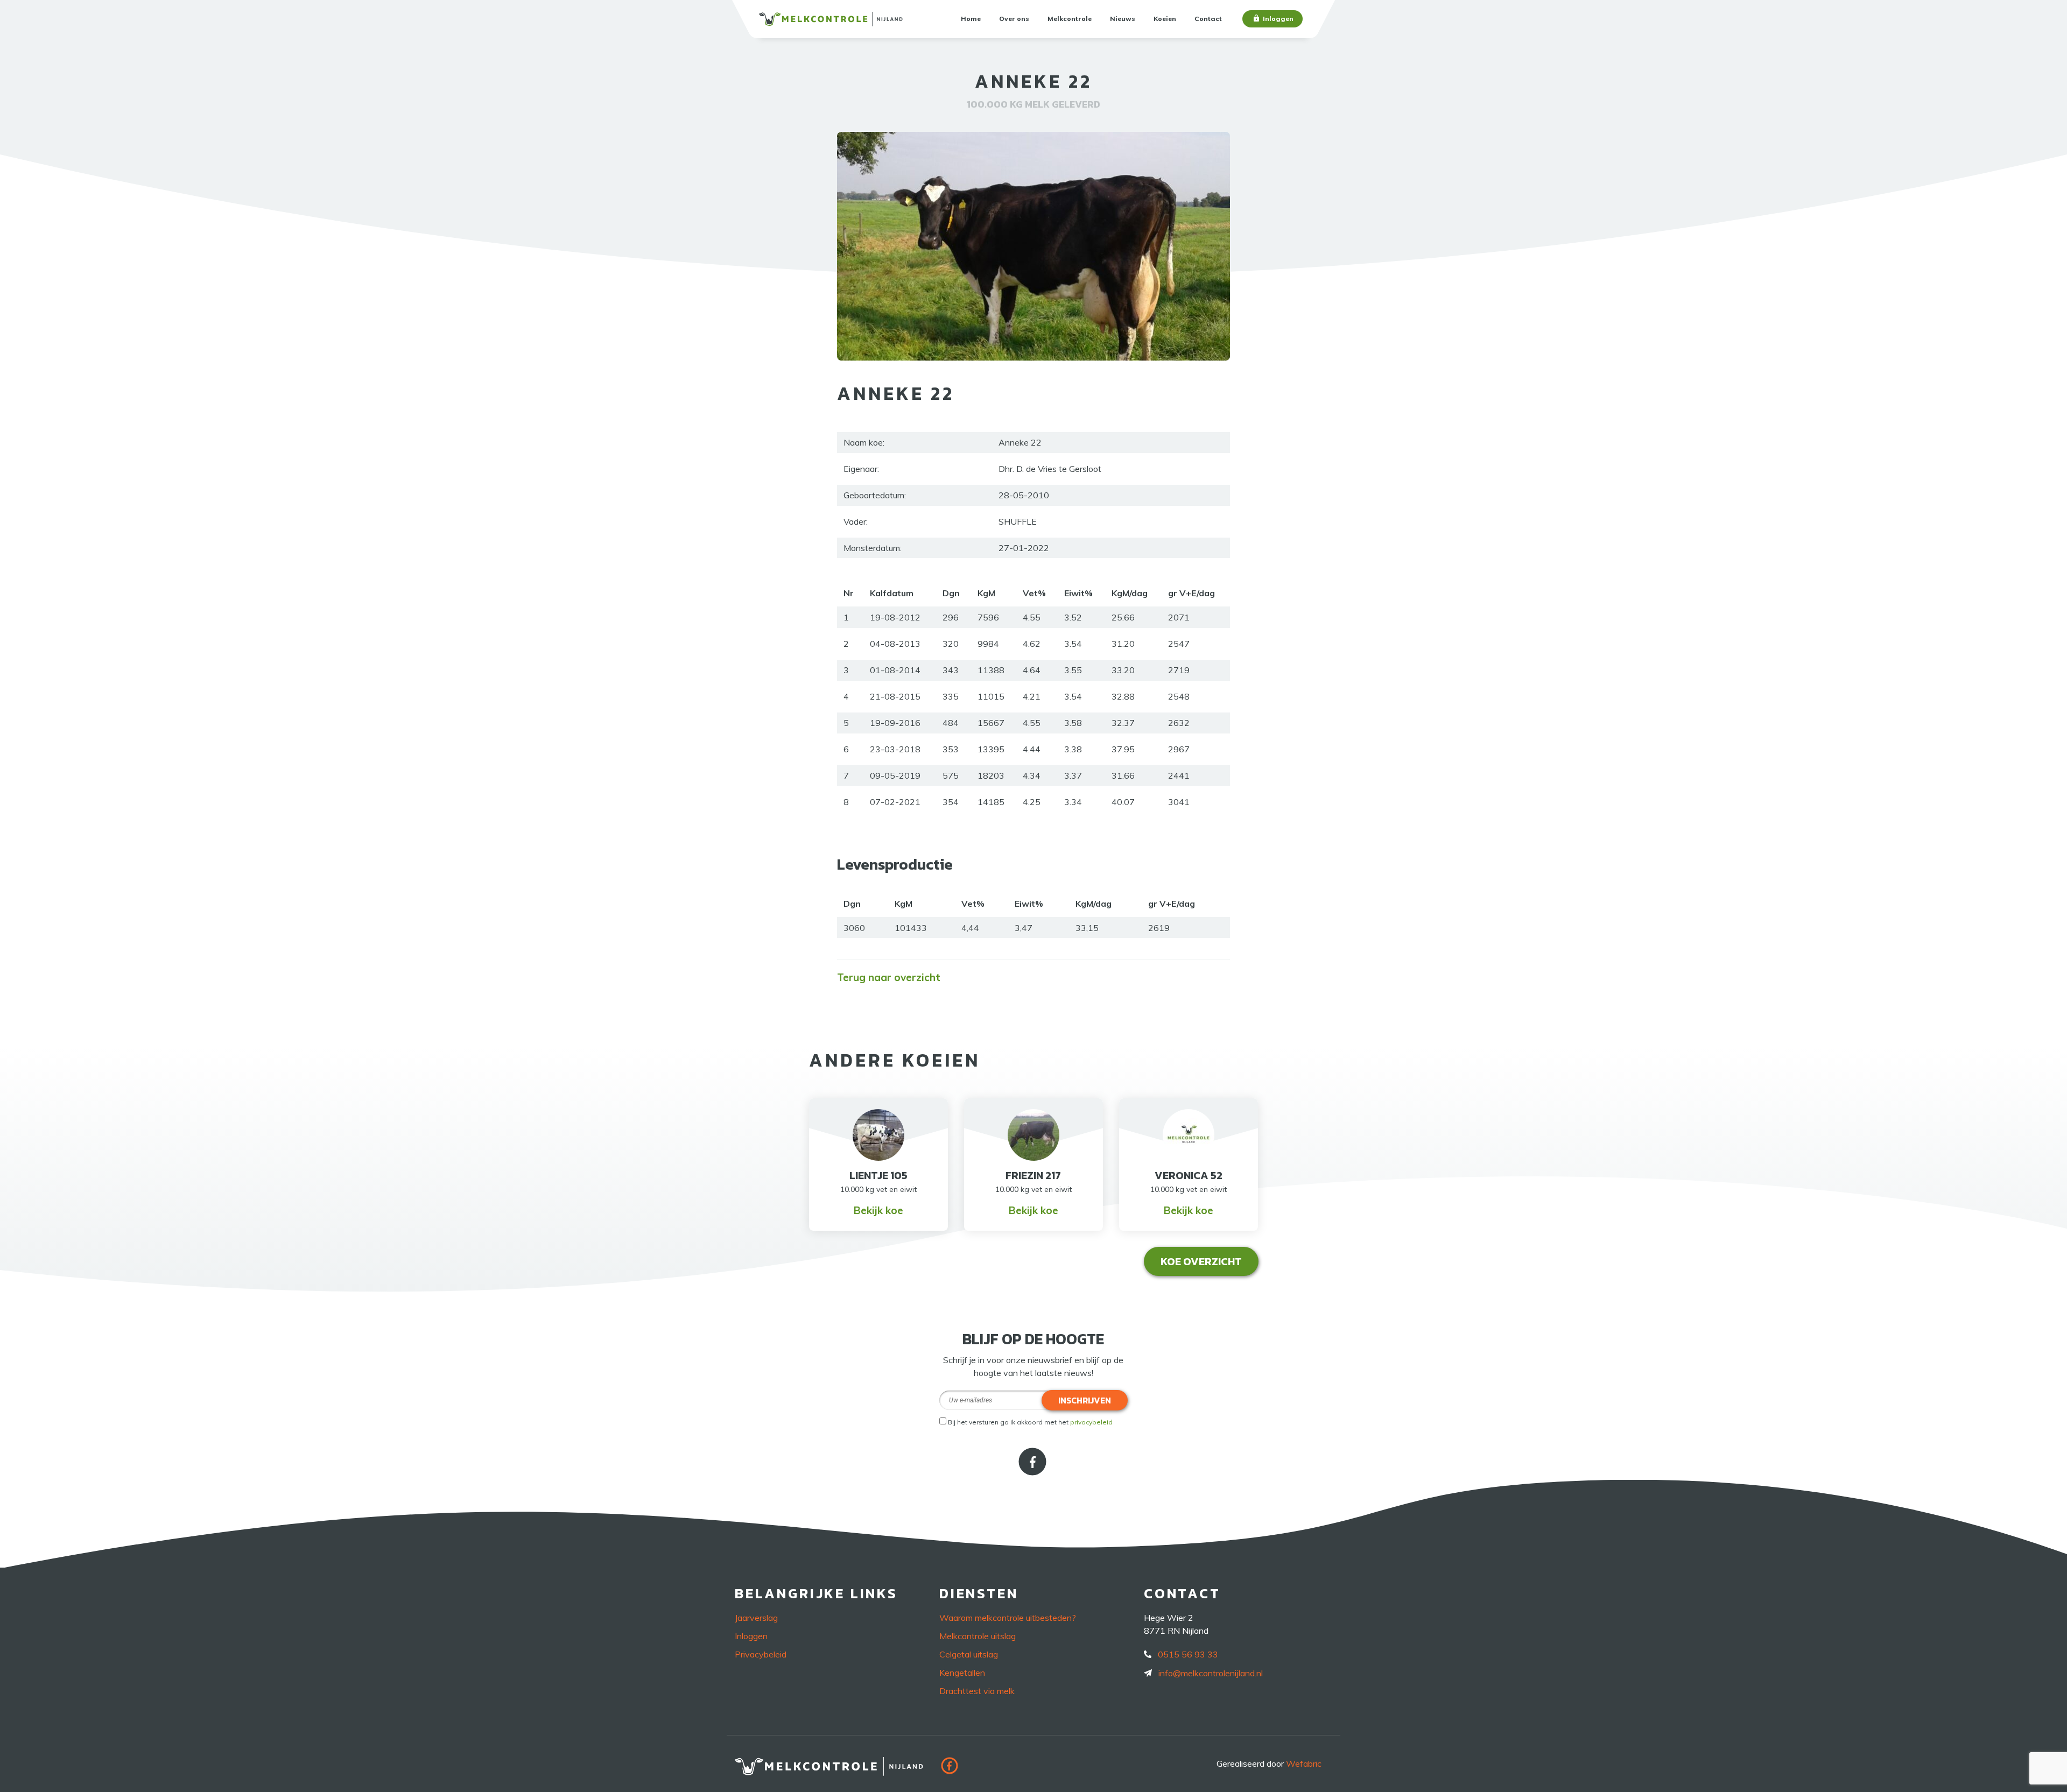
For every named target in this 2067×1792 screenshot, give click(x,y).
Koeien (1165, 19)
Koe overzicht (1201, 1261)
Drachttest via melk (977, 1691)
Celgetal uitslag (969, 1654)
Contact (1208, 19)
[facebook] (1033, 1472)
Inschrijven (1085, 1400)
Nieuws (1123, 19)
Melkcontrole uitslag (978, 1636)
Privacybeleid (761, 1654)
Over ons (1014, 19)
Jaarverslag (756, 1618)
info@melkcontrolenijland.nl (1211, 1673)
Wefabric (1304, 1763)
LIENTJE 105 (878, 1175)
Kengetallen (962, 1673)
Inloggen (1278, 19)
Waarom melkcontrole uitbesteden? (1008, 1618)
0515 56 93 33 (1188, 1654)
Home (971, 19)
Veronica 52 (1189, 1175)
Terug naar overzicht (889, 977)
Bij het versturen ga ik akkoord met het (1030, 1422)
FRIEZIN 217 (1033, 1175)
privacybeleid (1091, 1422)
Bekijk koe (878, 1210)
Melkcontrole (1070, 19)
